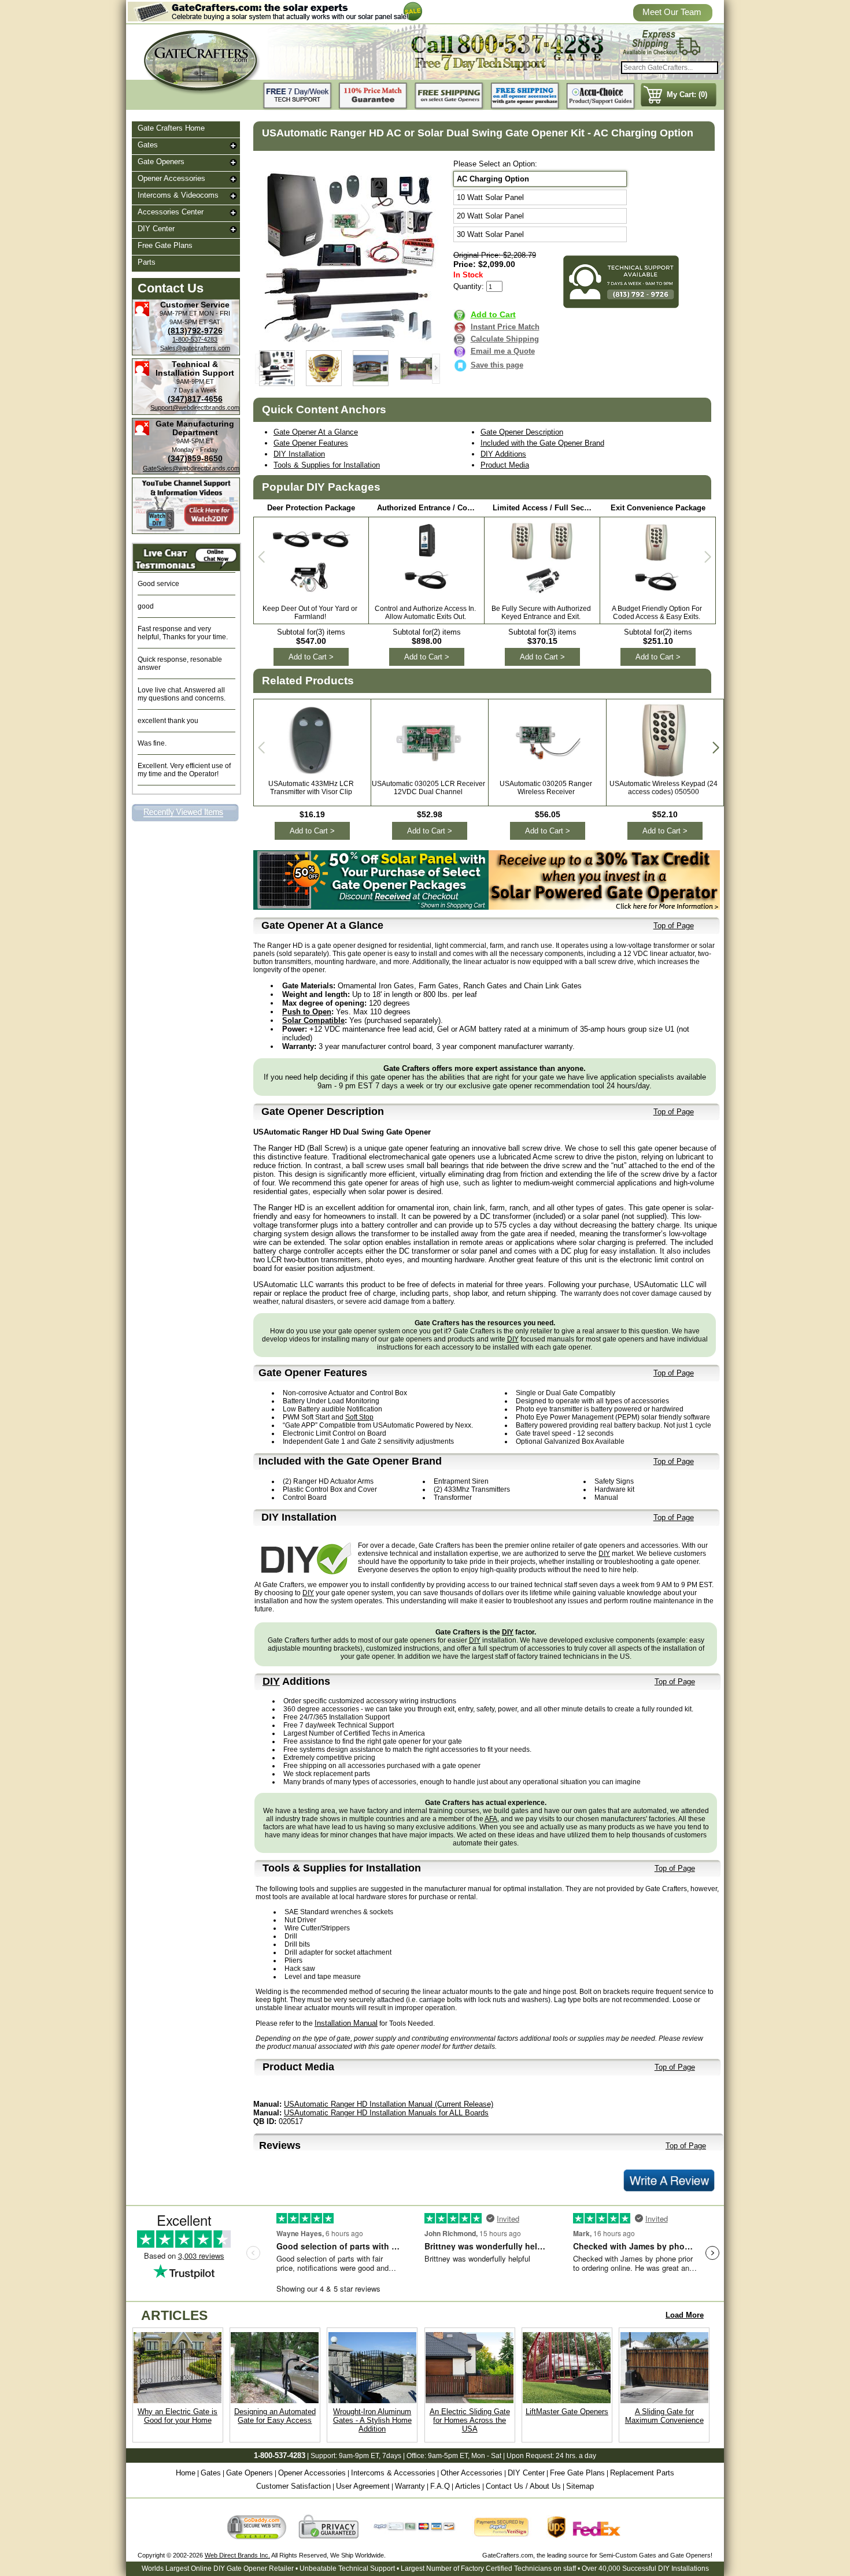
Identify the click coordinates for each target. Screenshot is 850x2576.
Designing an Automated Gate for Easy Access (275, 2416)
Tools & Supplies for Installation (327, 465)
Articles (468, 2486)
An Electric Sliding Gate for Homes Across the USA (470, 2420)
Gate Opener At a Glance (316, 432)
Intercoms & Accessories (393, 2473)
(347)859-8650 (195, 458)
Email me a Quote (503, 351)
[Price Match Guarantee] (374, 96)
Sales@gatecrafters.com (195, 348)
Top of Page (674, 926)
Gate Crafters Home (171, 128)
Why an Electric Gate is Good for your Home (178, 2416)
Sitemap (580, 2486)
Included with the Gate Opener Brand (542, 443)
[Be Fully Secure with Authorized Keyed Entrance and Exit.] (542, 595)
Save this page (497, 365)
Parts (147, 262)
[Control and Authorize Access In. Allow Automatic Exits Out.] (426, 595)
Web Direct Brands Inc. (237, 2555)
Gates (148, 145)
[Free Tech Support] (298, 96)
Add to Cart (493, 314)
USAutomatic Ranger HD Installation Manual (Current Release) (389, 2104)
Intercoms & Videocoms (178, 195)
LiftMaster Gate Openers (567, 2412)
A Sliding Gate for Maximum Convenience (664, 2416)
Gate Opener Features (311, 443)
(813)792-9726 (195, 331)
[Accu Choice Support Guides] (601, 96)
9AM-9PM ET (195, 381)
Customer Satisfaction (293, 2486)
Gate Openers (161, 162)
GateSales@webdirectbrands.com (191, 468)
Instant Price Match (505, 327)
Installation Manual (346, 2023)
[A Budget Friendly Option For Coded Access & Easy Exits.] (658, 595)
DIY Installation (299, 454)
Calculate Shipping (505, 339)
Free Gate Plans (165, 245)
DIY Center (156, 229)
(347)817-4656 (195, 399)
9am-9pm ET (359, 2456)
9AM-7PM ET (178, 313)
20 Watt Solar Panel (490, 216)
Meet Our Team (672, 12)
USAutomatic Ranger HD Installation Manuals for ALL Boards (386, 2113)
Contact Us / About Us (523, 2486)
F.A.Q (440, 2486)
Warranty (410, 2486)
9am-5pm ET (448, 2456)
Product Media (505, 465)
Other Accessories (472, 2473)
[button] (436, 369)
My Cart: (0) (687, 94)
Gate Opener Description (522, 432)
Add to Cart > (311, 657)
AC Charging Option (493, 179)
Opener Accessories (171, 178)
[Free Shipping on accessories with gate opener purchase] (525, 96)
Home (186, 2473)
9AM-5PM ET (188, 322)
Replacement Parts (642, 2473)
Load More (685, 2315)
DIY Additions (503, 454)
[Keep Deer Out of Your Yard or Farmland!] (311, 598)
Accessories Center (171, 212)
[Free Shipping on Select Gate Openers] (449, 96)
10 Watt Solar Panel (490, 197)
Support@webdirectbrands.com (195, 407)
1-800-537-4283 (195, 339)
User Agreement (363, 2486)
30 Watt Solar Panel (490, 234)
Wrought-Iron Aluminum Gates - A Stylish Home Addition (372, 2420)
